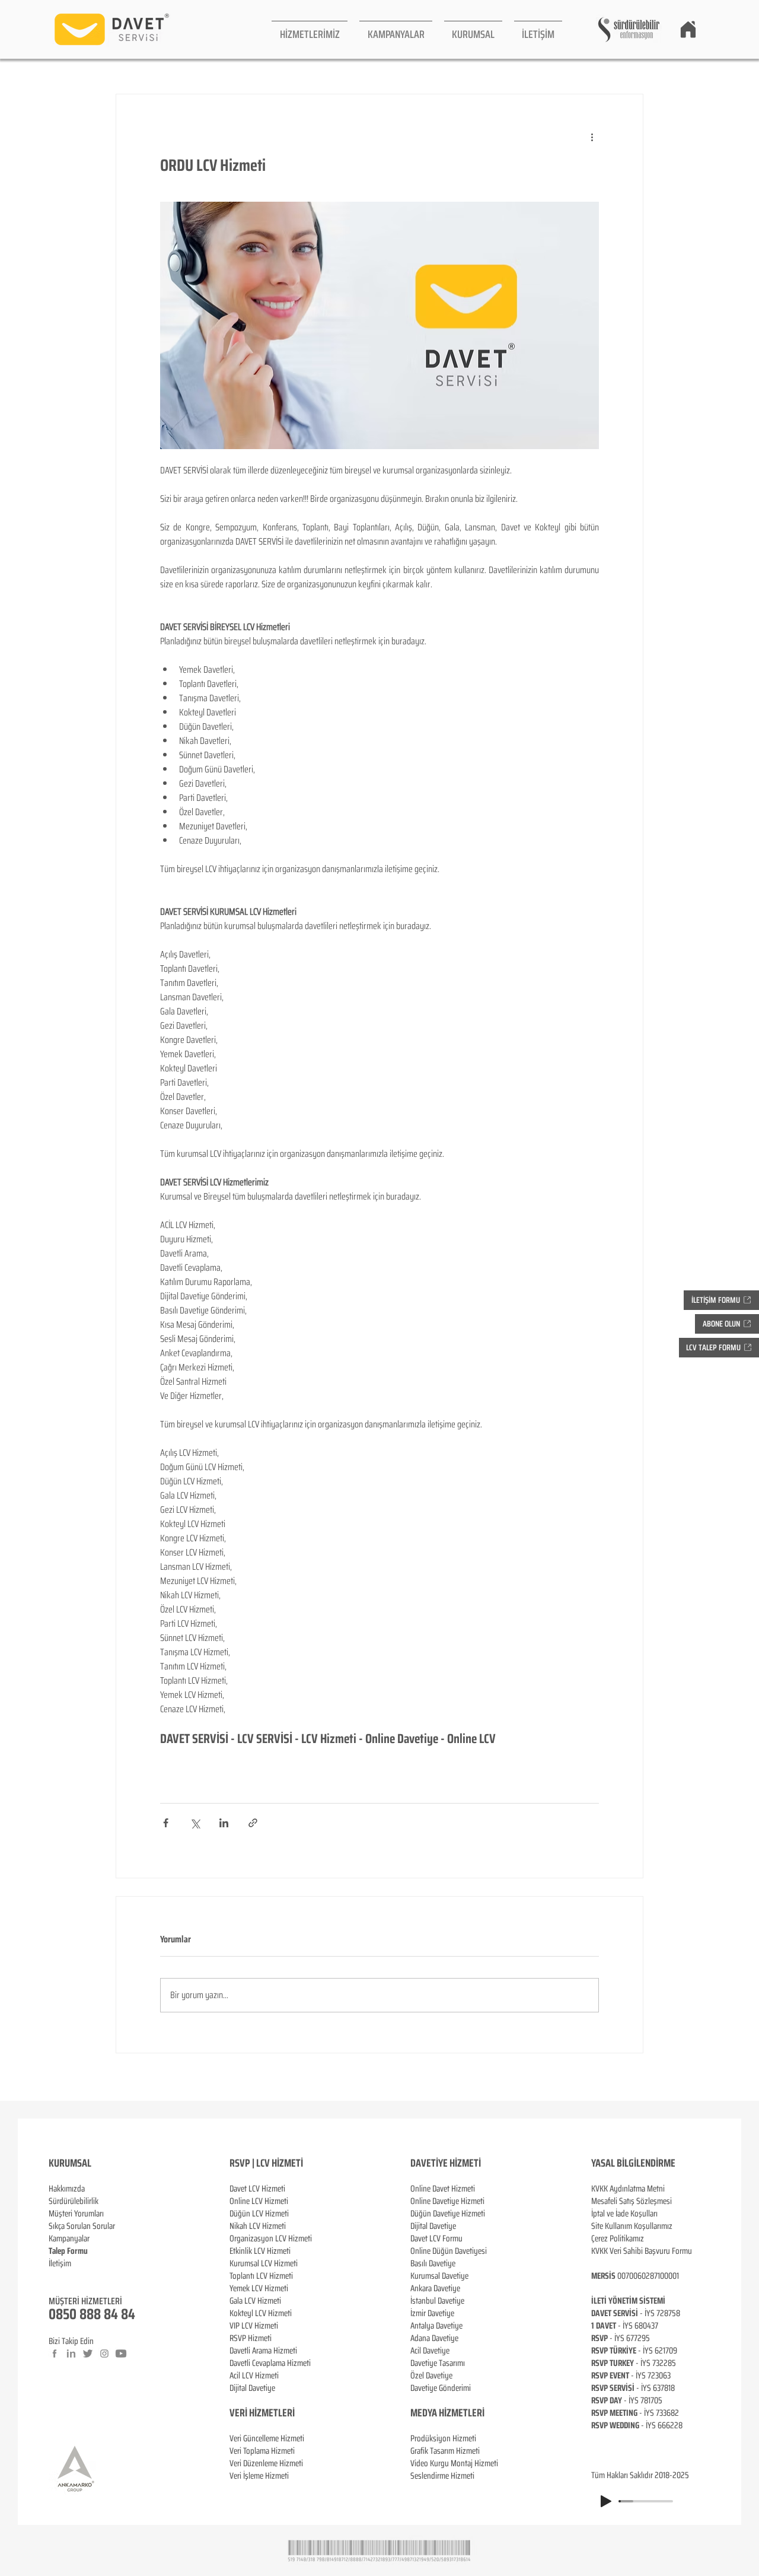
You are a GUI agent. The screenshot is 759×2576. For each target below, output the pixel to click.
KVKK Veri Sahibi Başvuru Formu (642, 2251)
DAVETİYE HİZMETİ (446, 2163)
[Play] (606, 2501)
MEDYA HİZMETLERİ (447, 2413)
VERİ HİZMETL (256, 2413)
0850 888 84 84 (92, 2314)
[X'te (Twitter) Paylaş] (195, 1823)
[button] (310, 29)
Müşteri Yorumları (76, 2214)
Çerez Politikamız (618, 2238)
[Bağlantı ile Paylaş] (253, 1823)
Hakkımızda (67, 2189)
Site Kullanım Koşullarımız (632, 2226)
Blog (56, 2276)
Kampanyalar (69, 2238)
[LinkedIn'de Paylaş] (224, 1823)
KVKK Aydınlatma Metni (628, 2189)
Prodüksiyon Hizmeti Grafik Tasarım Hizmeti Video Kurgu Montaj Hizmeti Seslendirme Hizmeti (454, 2457)
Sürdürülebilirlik (74, 2201)
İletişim (60, 2263)
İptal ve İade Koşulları (624, 2214)
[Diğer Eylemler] (592, 137)
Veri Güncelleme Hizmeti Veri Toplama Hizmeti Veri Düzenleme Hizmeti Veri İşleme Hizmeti (267, 2457)
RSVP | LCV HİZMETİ (266, 2163)
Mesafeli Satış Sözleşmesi (632, 2201)
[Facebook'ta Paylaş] (166, 1823)
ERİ (288, 2413)
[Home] (688, 29)
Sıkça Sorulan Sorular (82, 2226)
